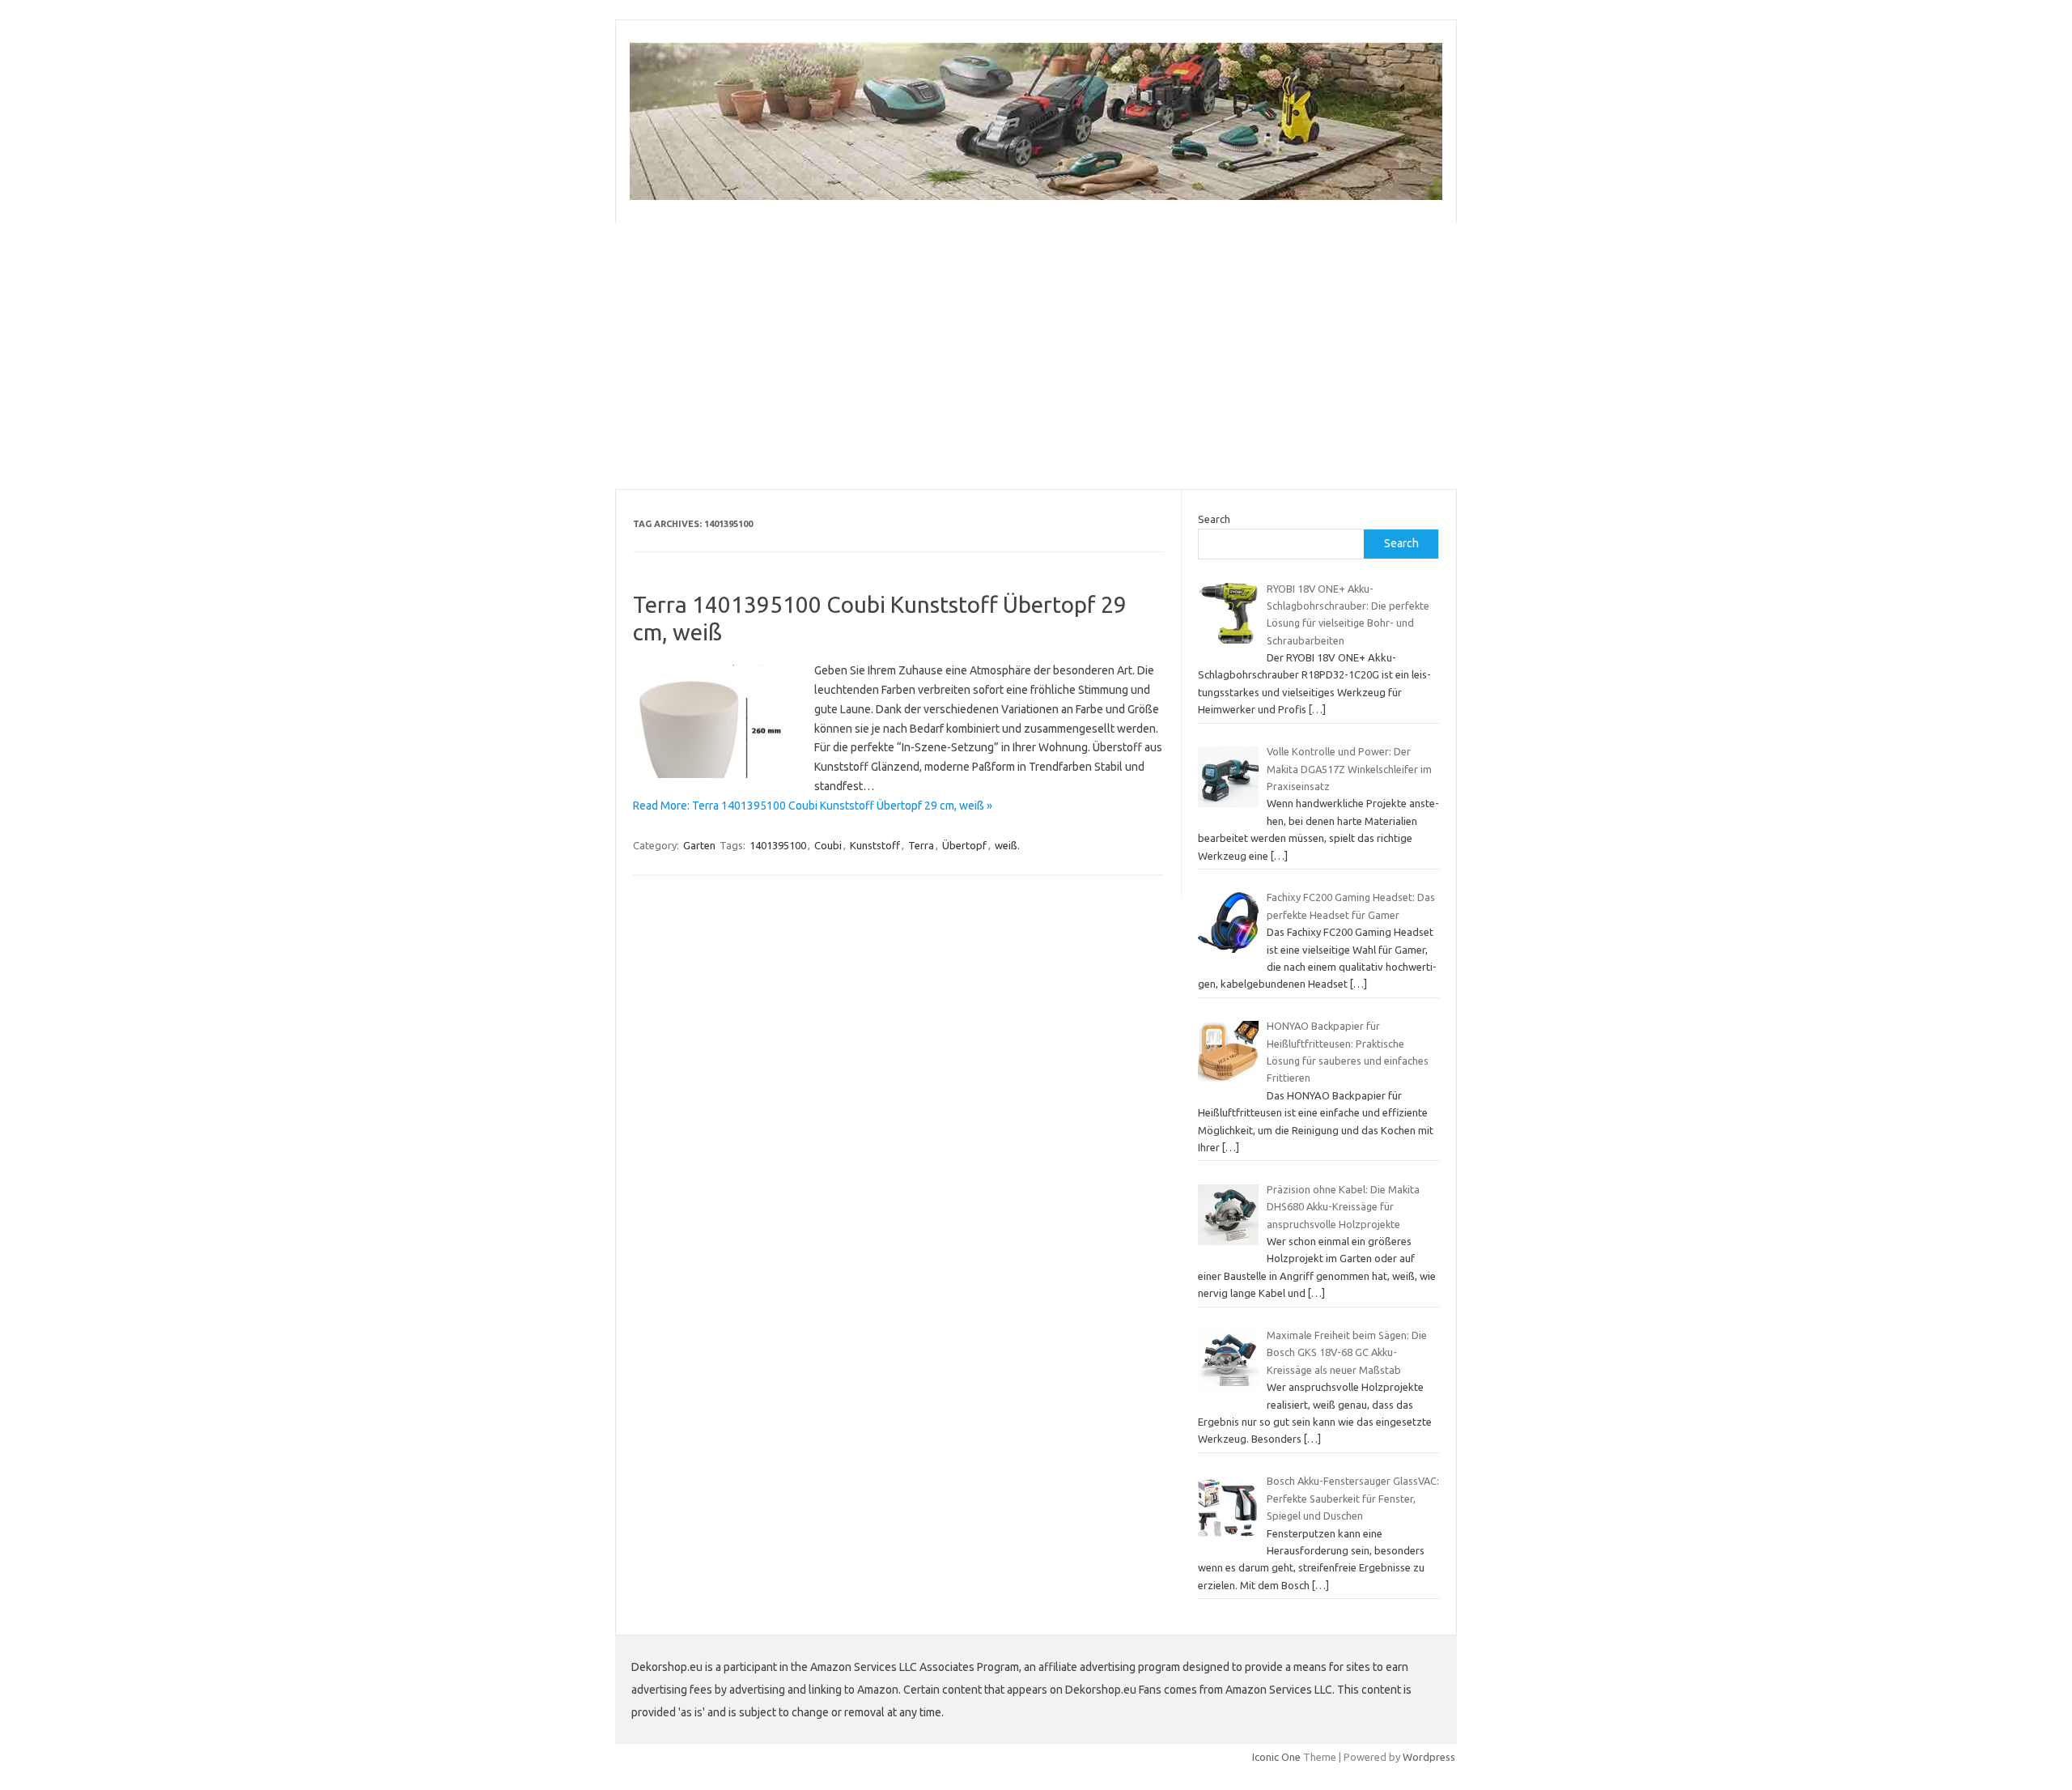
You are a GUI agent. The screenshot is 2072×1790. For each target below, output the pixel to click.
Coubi (828, 845)
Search (1214, 519)
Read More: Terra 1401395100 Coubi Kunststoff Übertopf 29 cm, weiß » (813, 806)
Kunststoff (875, 845)
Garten (699, 845)
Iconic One (1276, 1757)
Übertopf (964, 845)
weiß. (1007, 845)
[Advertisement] (1036, 356)
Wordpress (1429, 1757)
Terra (921, 845)
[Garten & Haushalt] (1036, 196)
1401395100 (778, 845)
